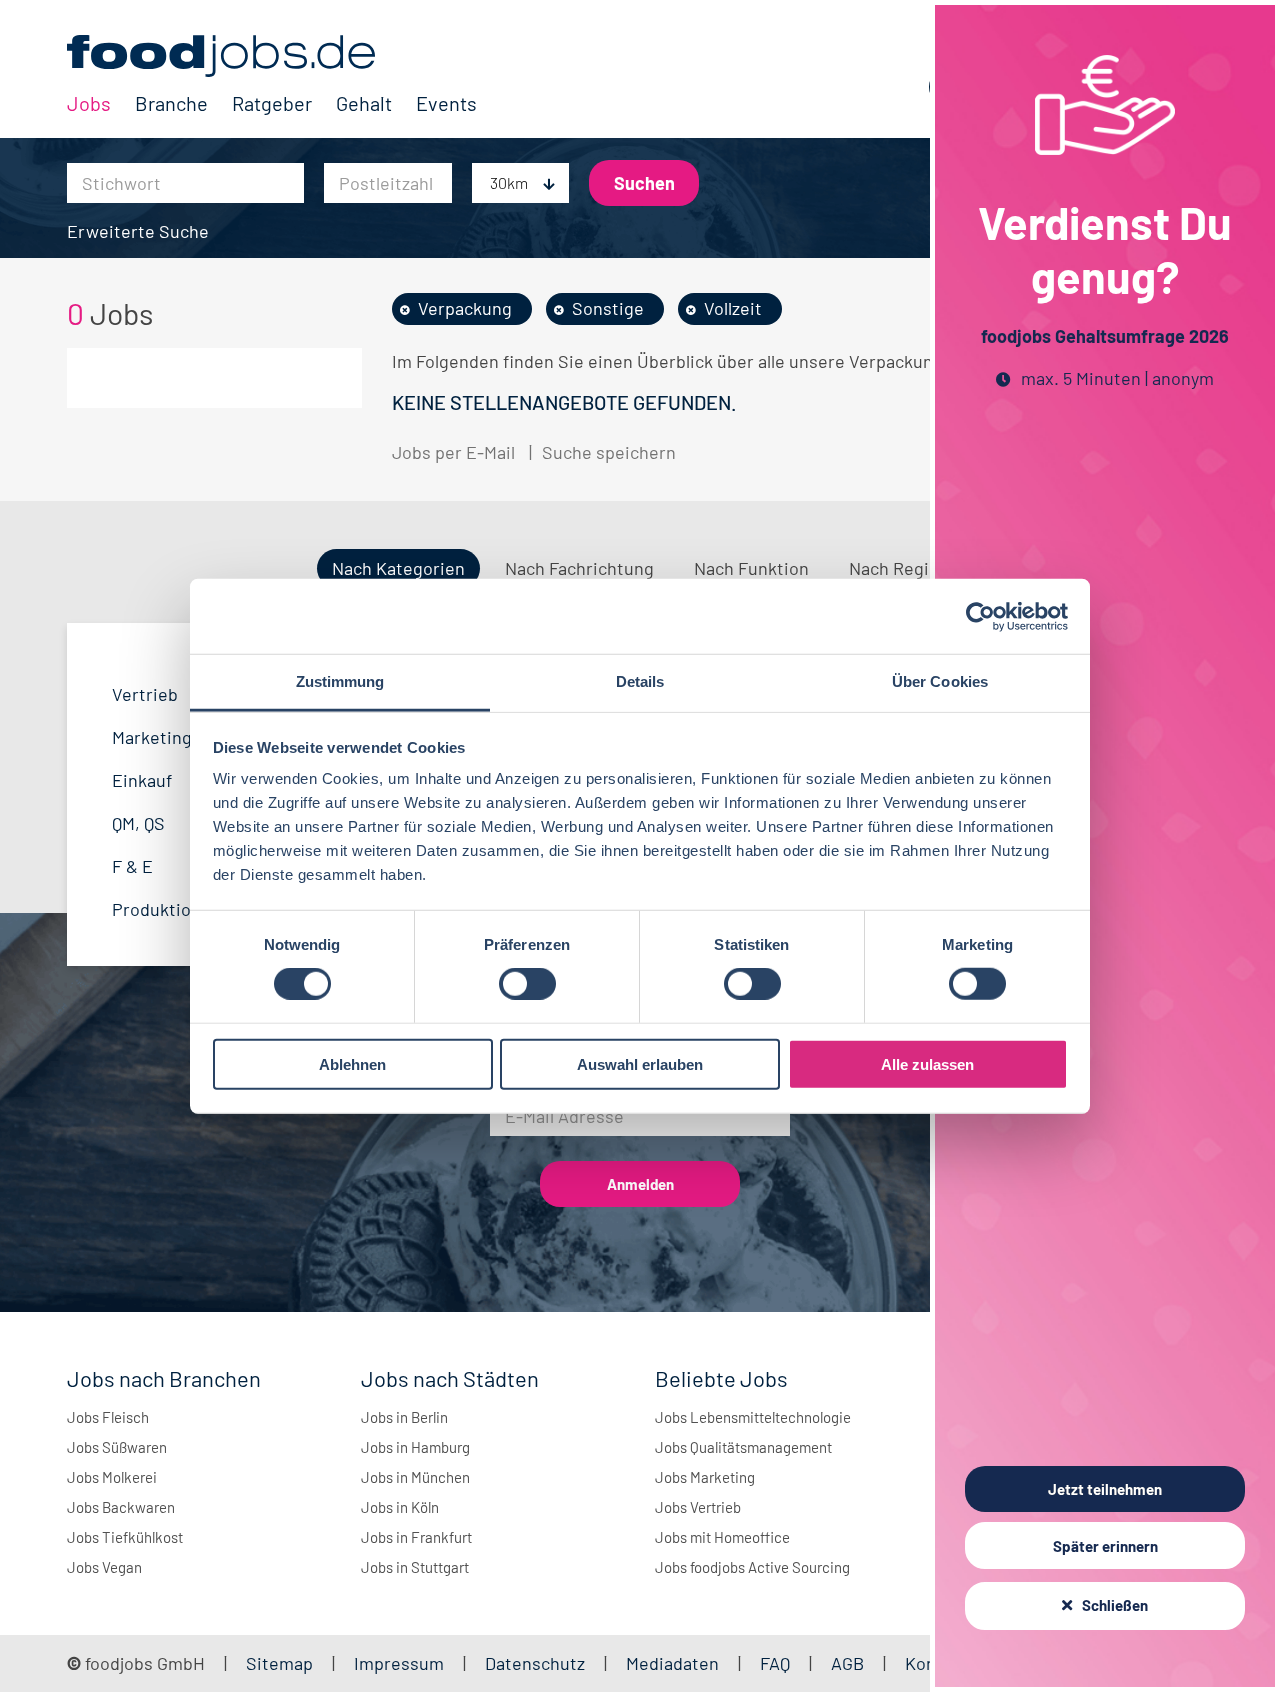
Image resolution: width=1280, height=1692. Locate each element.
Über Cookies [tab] (940, 681)
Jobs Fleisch (108, 1417)
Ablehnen (352, 1064)
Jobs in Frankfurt (416, 1537)
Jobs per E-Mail (453, 452)
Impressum (399, 1663)
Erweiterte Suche (138, 231)
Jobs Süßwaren (117, 1447)
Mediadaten (672, 1663)
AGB (849, 1663)
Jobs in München (415, 1477)
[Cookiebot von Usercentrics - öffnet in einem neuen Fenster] (980, 616)
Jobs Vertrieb (698, 1507)
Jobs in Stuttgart (415, 1567)
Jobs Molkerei (112, 1477)
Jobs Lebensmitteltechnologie (753, 1417)
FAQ (775, 1663)
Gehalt (364, 103)
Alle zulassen (927, 1064)
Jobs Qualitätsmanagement (743, 1447)
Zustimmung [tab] (340, 681)
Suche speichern (609, 452)
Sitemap (279, 1663)
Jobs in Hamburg (415, 1447)
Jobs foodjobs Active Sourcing (752, 1567)
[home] (272, 56)
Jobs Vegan (104, 1567)
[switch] (527, 984)
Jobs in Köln (400, 1507)
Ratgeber (272, 103)
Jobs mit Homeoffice (722, 1537)
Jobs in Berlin (404, 1417)
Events (446, 103)
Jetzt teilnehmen (1105, 1489)
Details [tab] (640, 681)
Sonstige (608, 308)
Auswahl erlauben (640, 1064)
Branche (171, 103)
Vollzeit (733, 308)
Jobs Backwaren (121, 1507)
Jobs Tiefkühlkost (125, 1537)
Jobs (89, 103)
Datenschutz (537, 1663)
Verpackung (465, 308)
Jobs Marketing (705, 1477)
